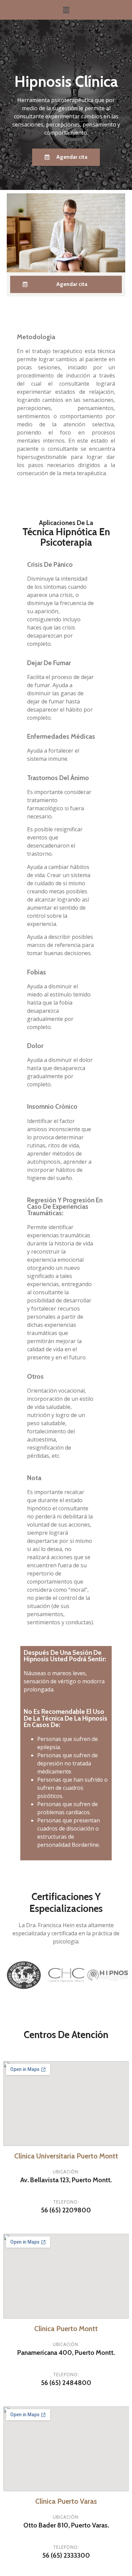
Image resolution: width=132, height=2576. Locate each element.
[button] (66, 157)
